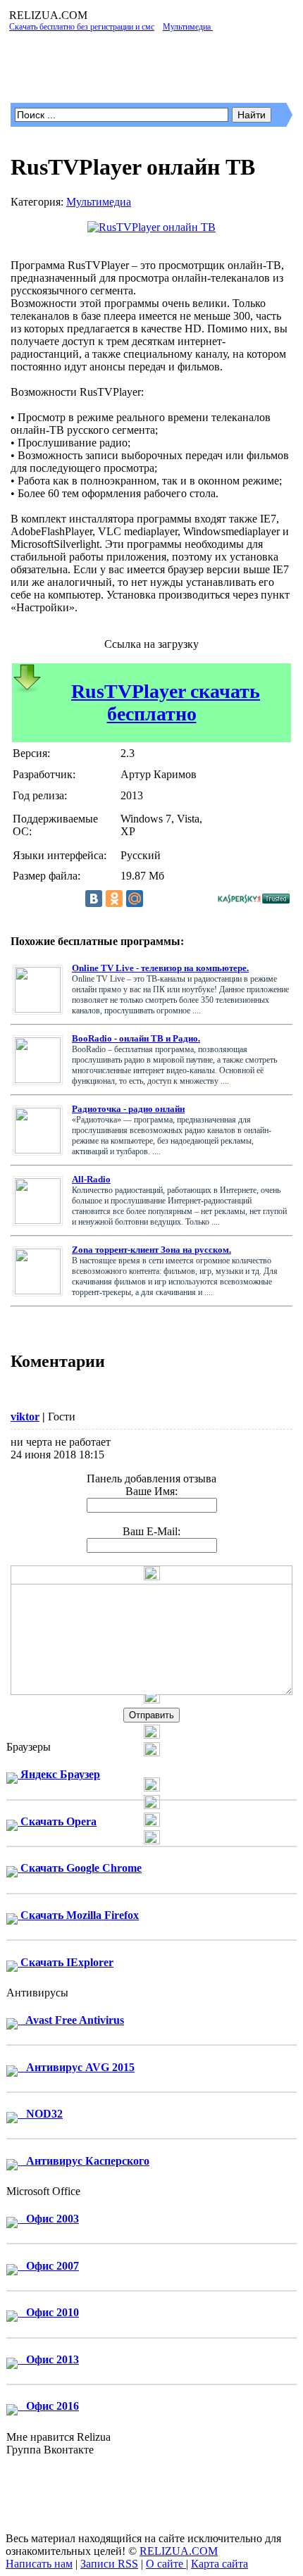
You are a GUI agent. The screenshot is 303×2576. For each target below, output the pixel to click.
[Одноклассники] (114, 899)
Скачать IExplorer (66, 1962)
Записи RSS (109, 2564)
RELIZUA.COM (179, 2551)
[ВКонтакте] (94, 899)
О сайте (166, 2564)
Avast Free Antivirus (71, 2020)
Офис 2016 (48, 2406)
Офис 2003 (48, 2219)
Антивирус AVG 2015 (76, 2067)
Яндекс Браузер (59, 1774)
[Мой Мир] (135, 899)
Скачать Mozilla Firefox (78, 1915)
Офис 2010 (48, 2312)
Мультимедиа (99, 202)
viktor (25, 1417)
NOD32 (40, 2114)
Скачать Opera (57, 1821)
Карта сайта (219, 2564)
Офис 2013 (48, 2359)
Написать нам (39, 2564)
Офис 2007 (48, 2266)
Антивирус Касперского (84, 2161)
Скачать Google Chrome (80, 1868)
